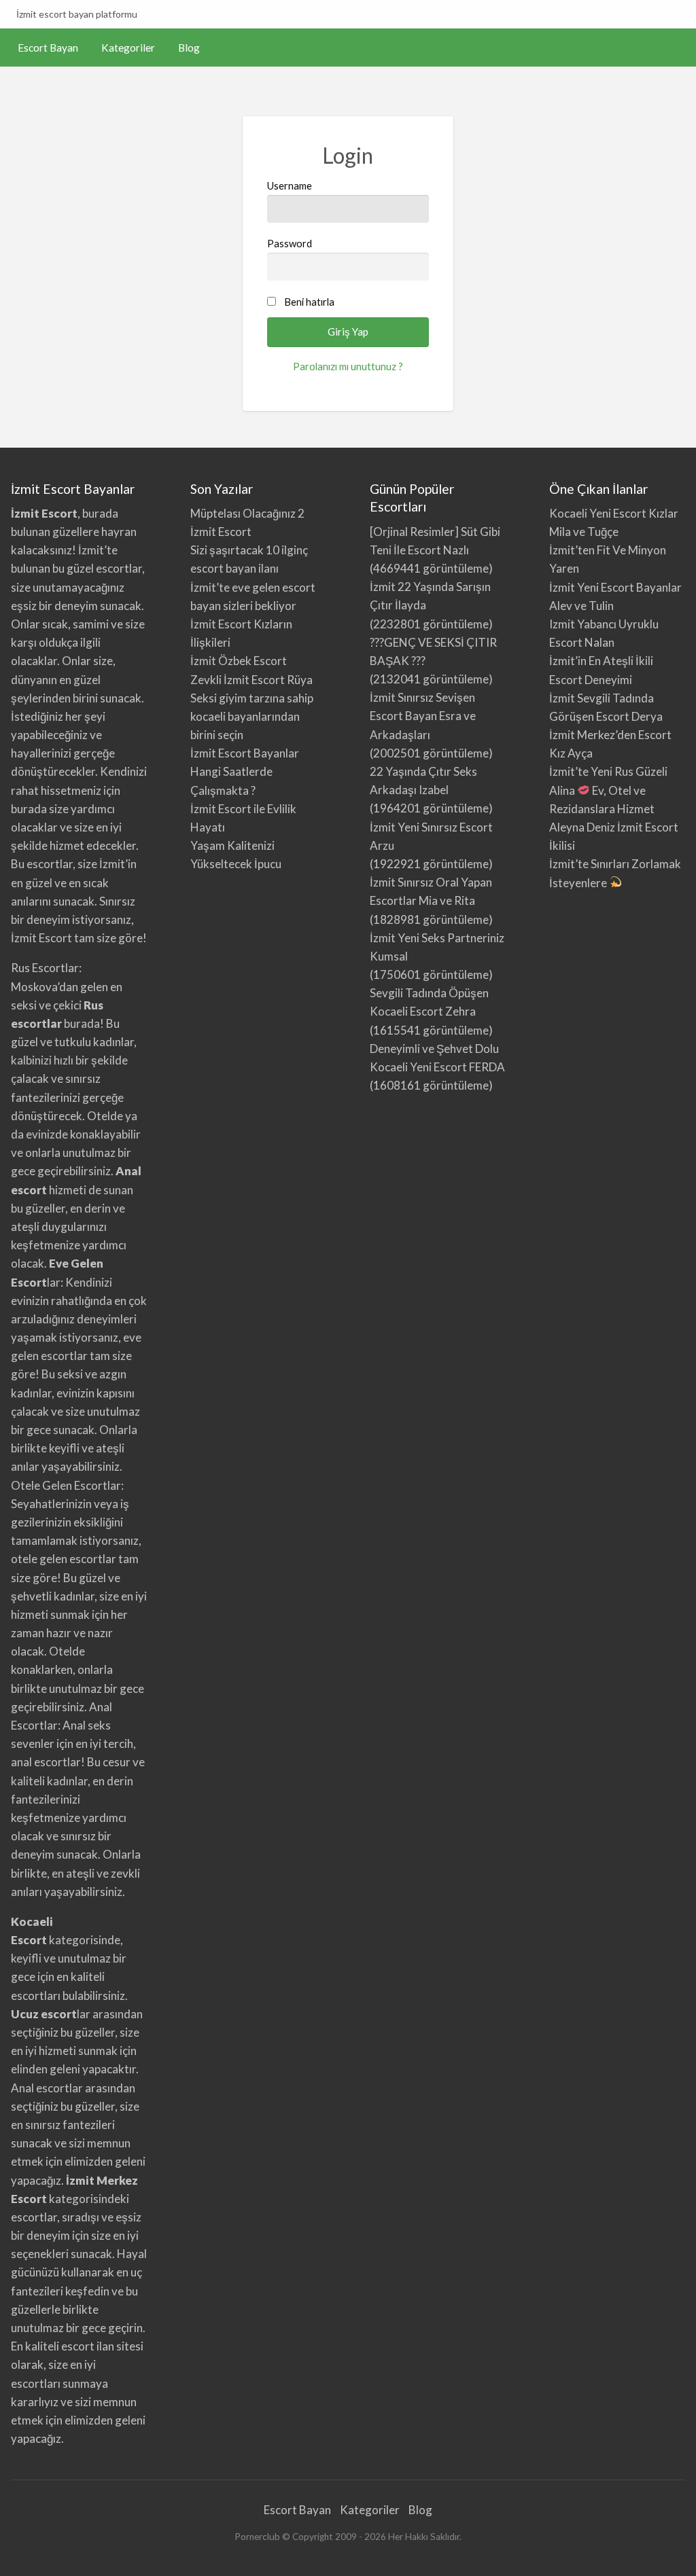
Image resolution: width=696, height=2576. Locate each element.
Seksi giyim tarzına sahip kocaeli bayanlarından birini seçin (252, 716)
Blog (189, 48)
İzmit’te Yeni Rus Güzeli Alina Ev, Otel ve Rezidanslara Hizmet (608, 790)
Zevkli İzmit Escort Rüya (251, 680)
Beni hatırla (309, 302)
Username (290, 185)
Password (290, 243)
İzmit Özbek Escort (239, 661)
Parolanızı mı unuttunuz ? (348, 366)
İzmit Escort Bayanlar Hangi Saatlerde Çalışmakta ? (245, 771)
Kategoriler (128, 48)
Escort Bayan (48, 48)
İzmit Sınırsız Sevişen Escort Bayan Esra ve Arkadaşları (423, 716)
